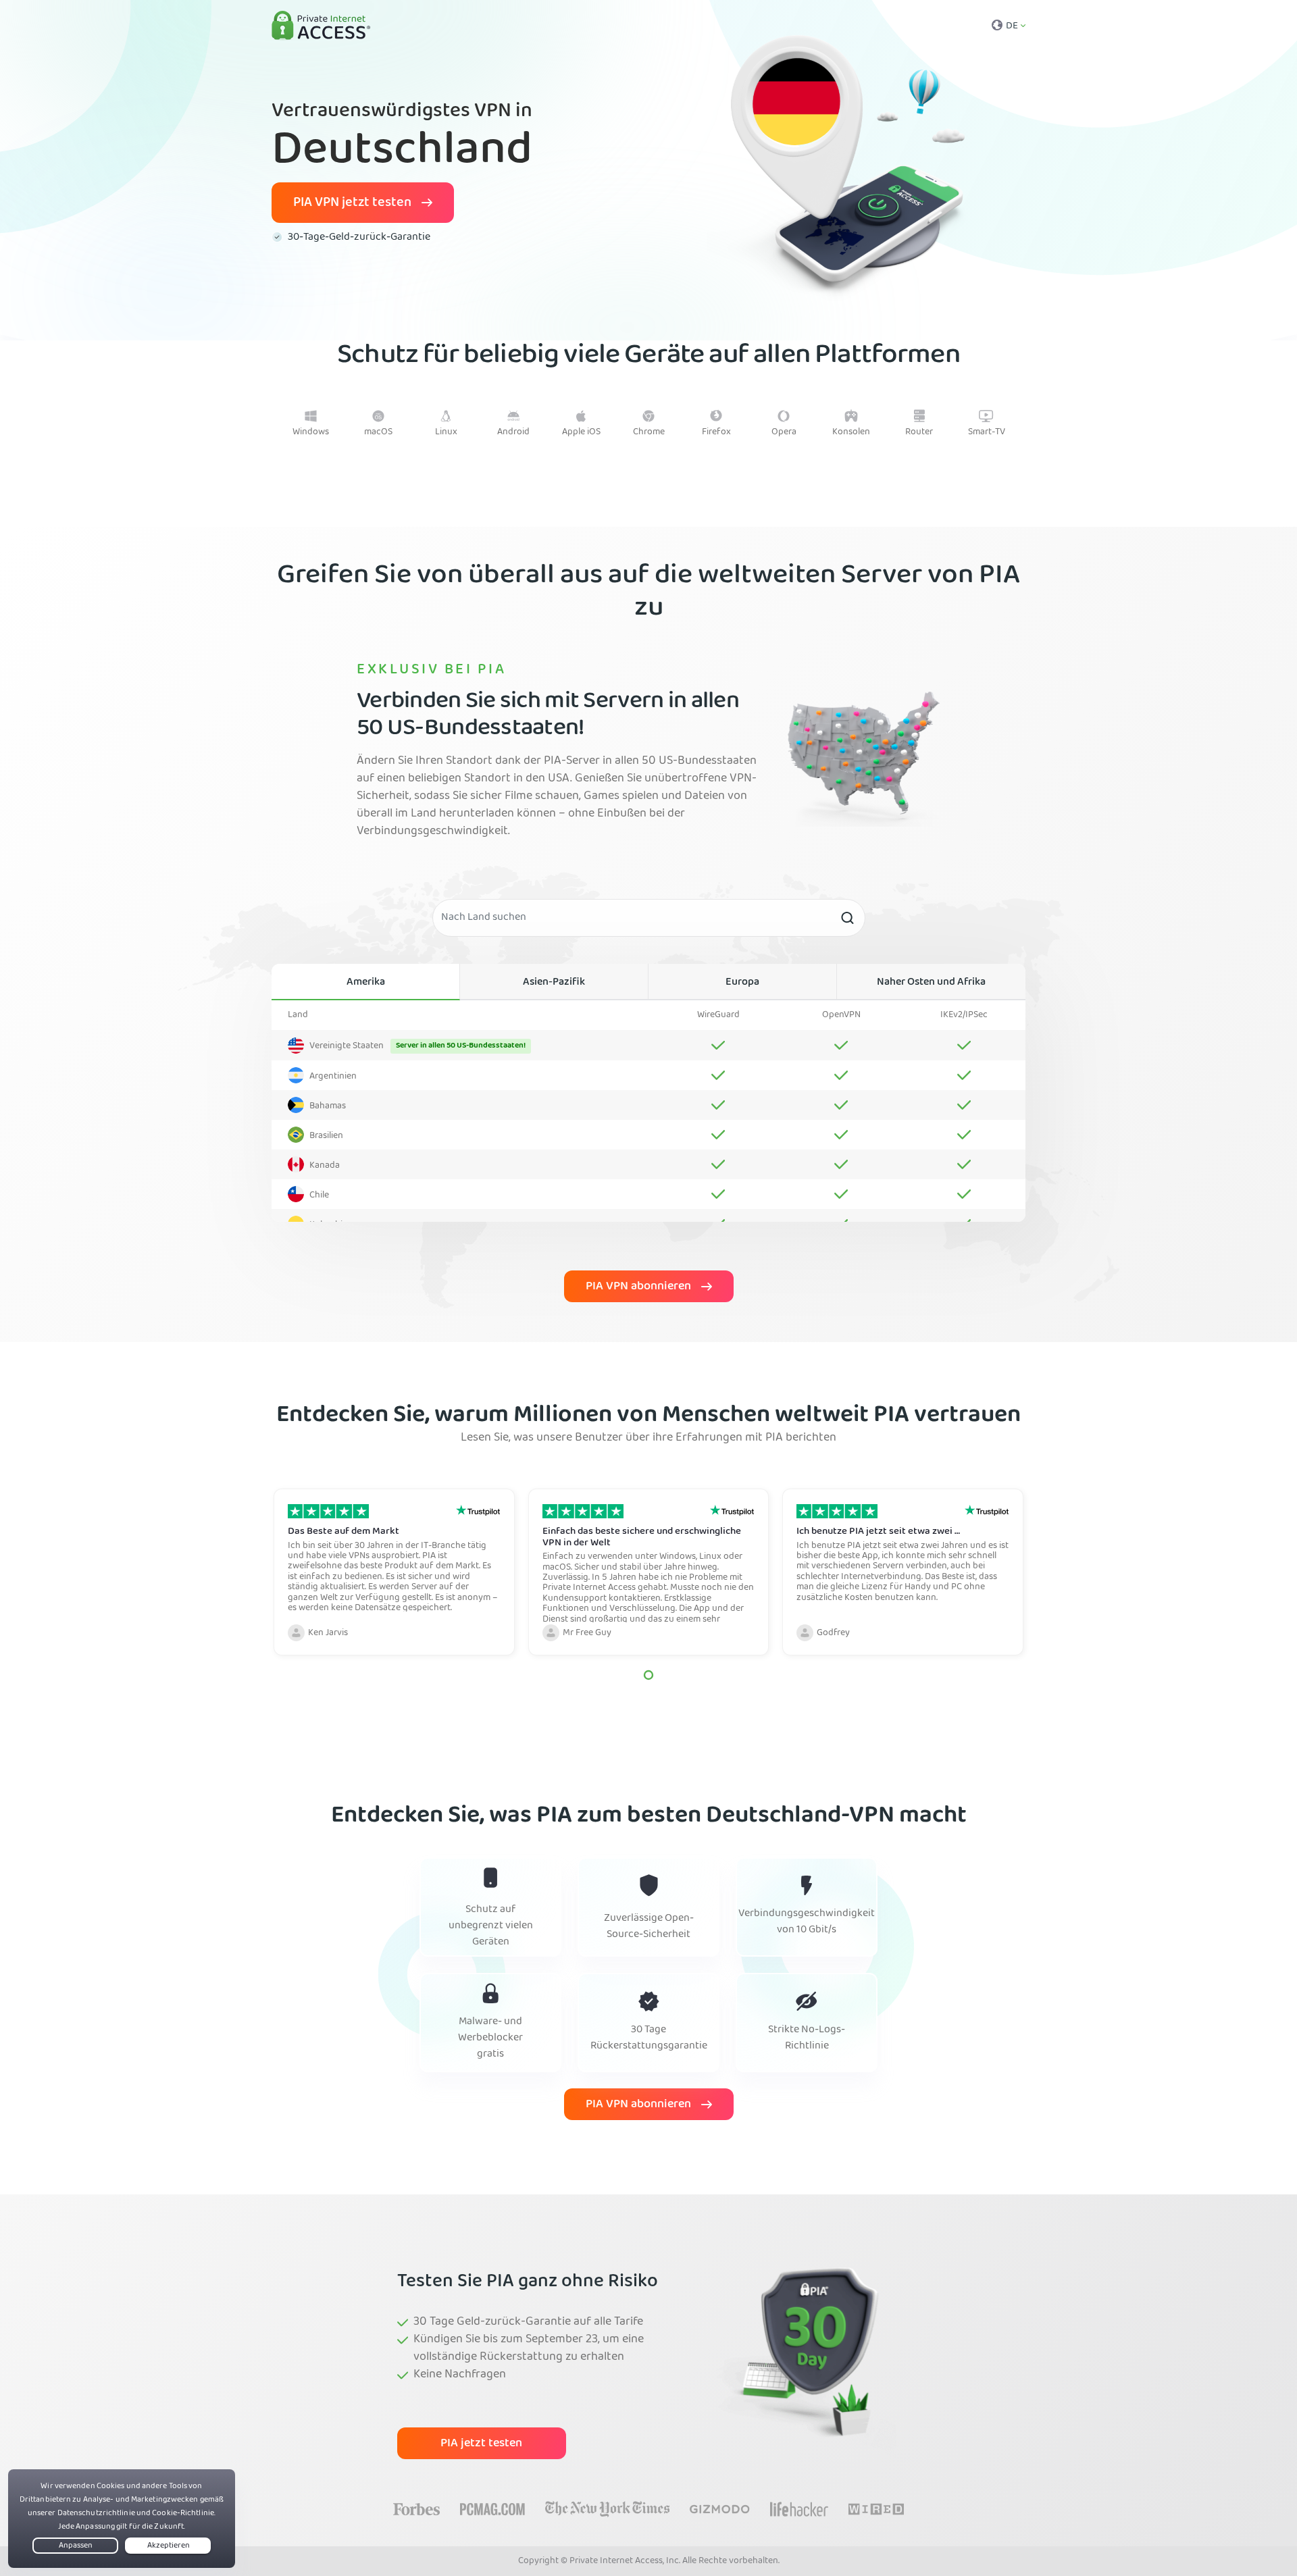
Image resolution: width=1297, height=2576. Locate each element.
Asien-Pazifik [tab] (554, 983)
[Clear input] (847, 918)
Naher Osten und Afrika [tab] (931, 983)
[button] (648, 1675)
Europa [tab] (742, 983)
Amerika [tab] (366, 983)
